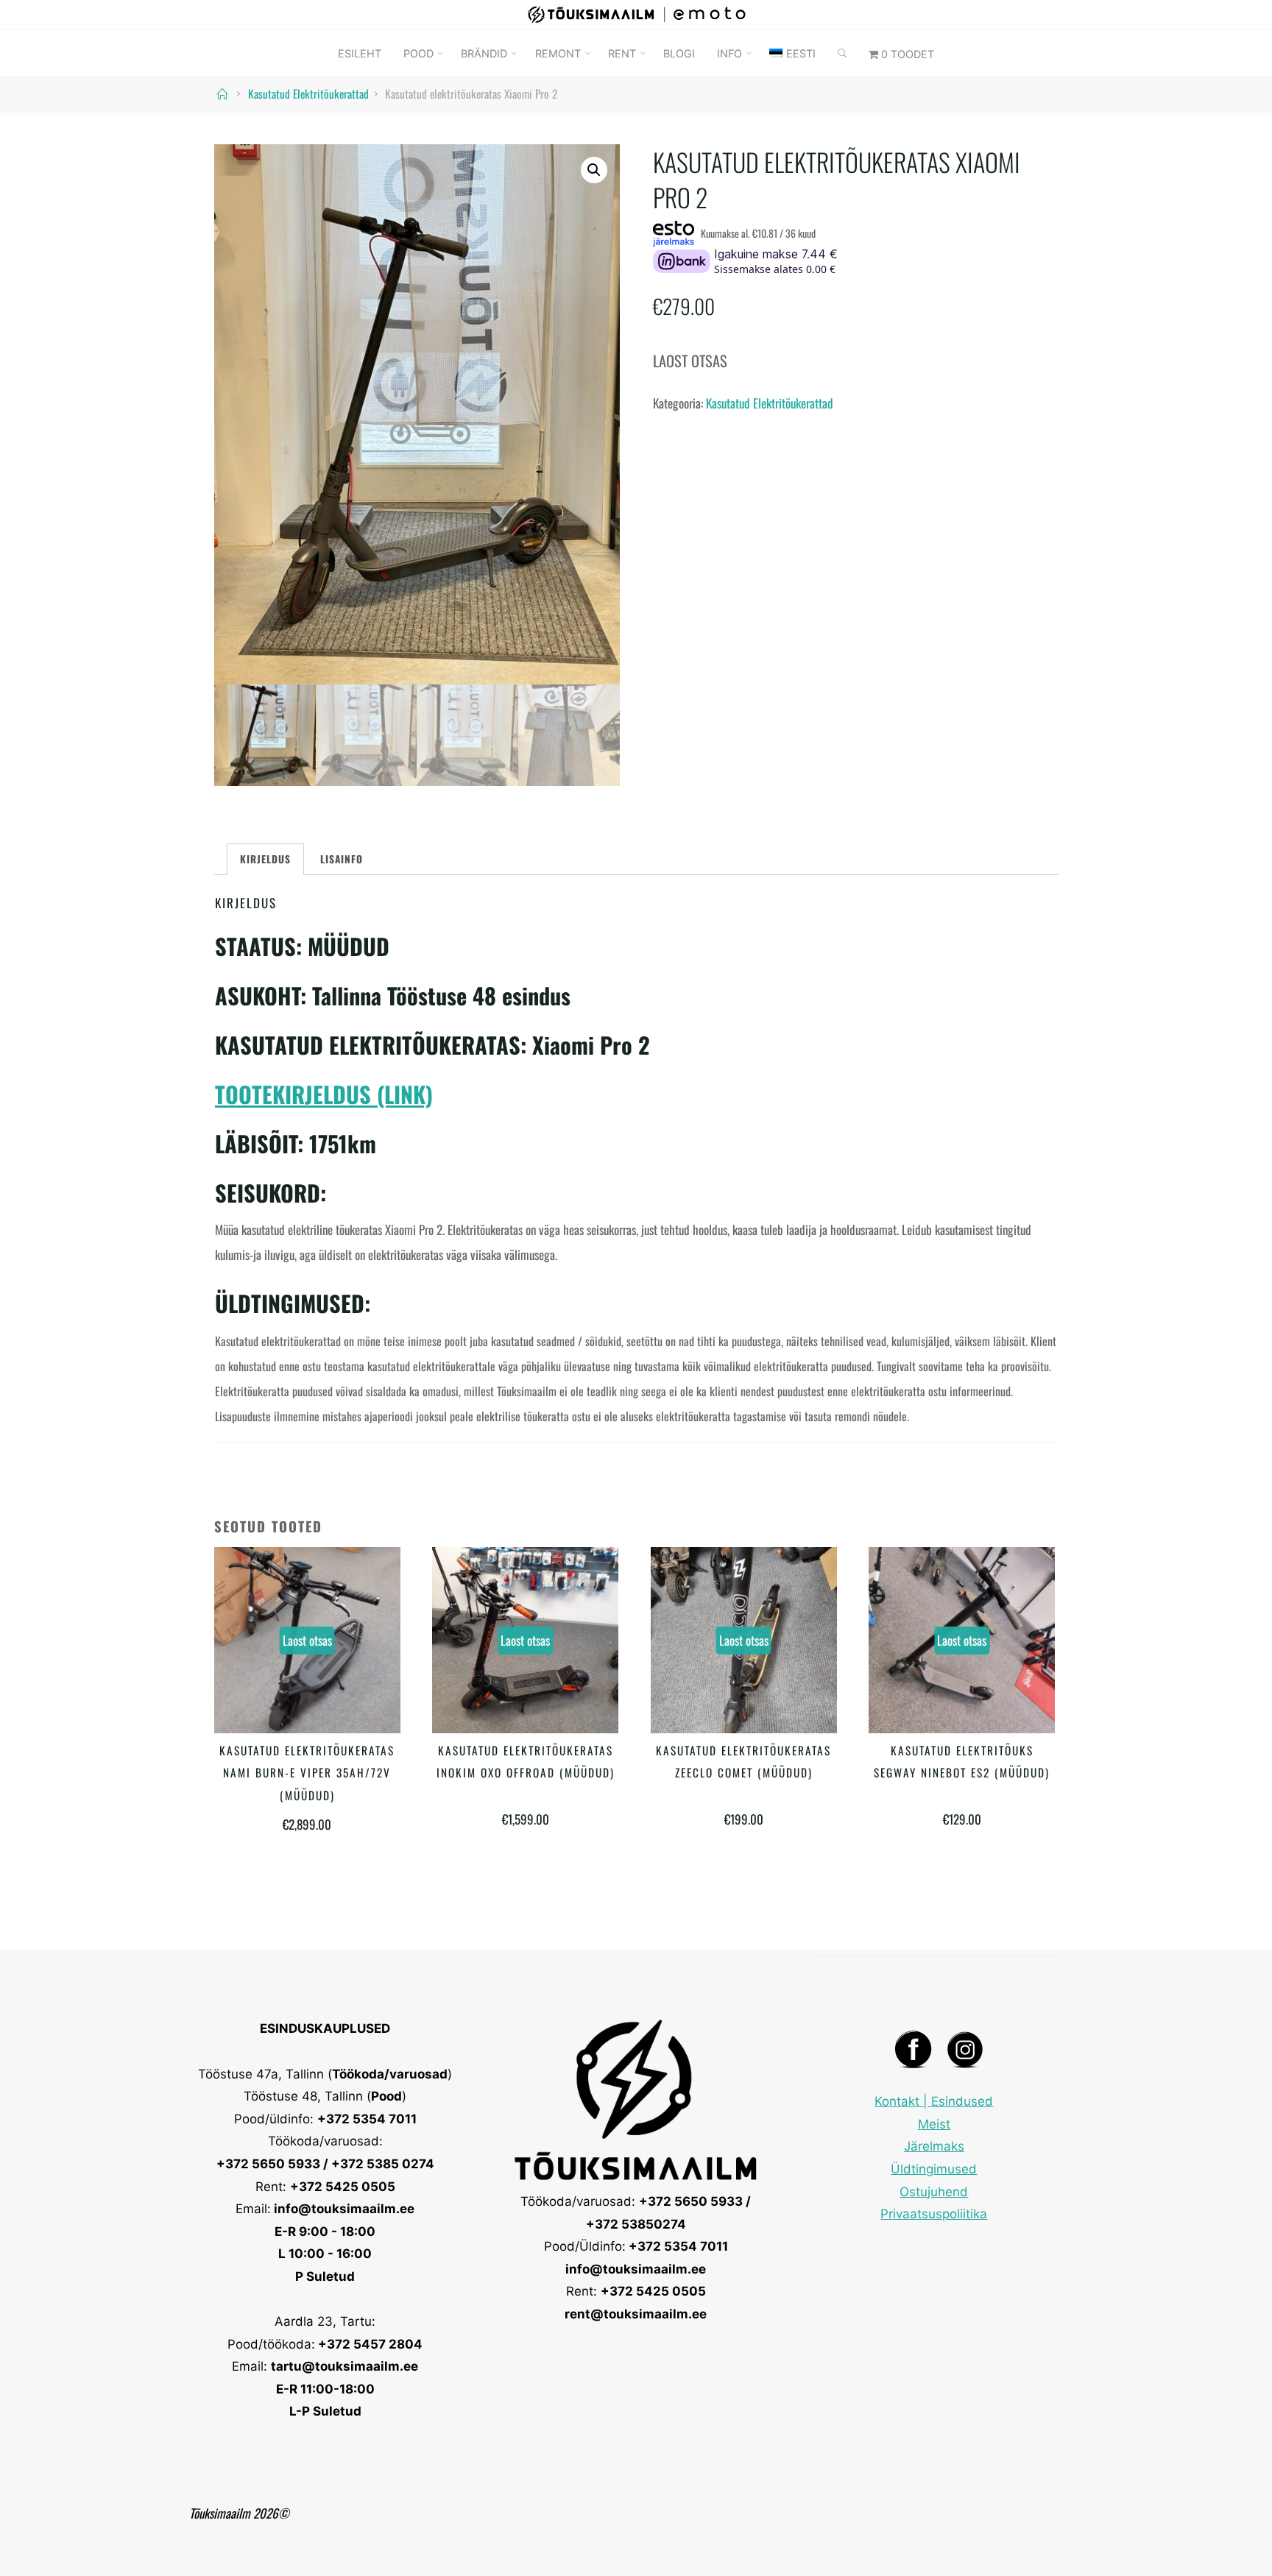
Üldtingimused (934, 2169)
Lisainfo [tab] (342, 858)
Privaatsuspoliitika (934, 2214)
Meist (934, 2124)
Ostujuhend (934, 2192)
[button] (593, 170)
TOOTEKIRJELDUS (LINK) (324, 1093)
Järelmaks (934, 2146)
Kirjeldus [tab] (265, 858)
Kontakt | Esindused (934, 2101)
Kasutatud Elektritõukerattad (308, 93)
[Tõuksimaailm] (636, 12)
